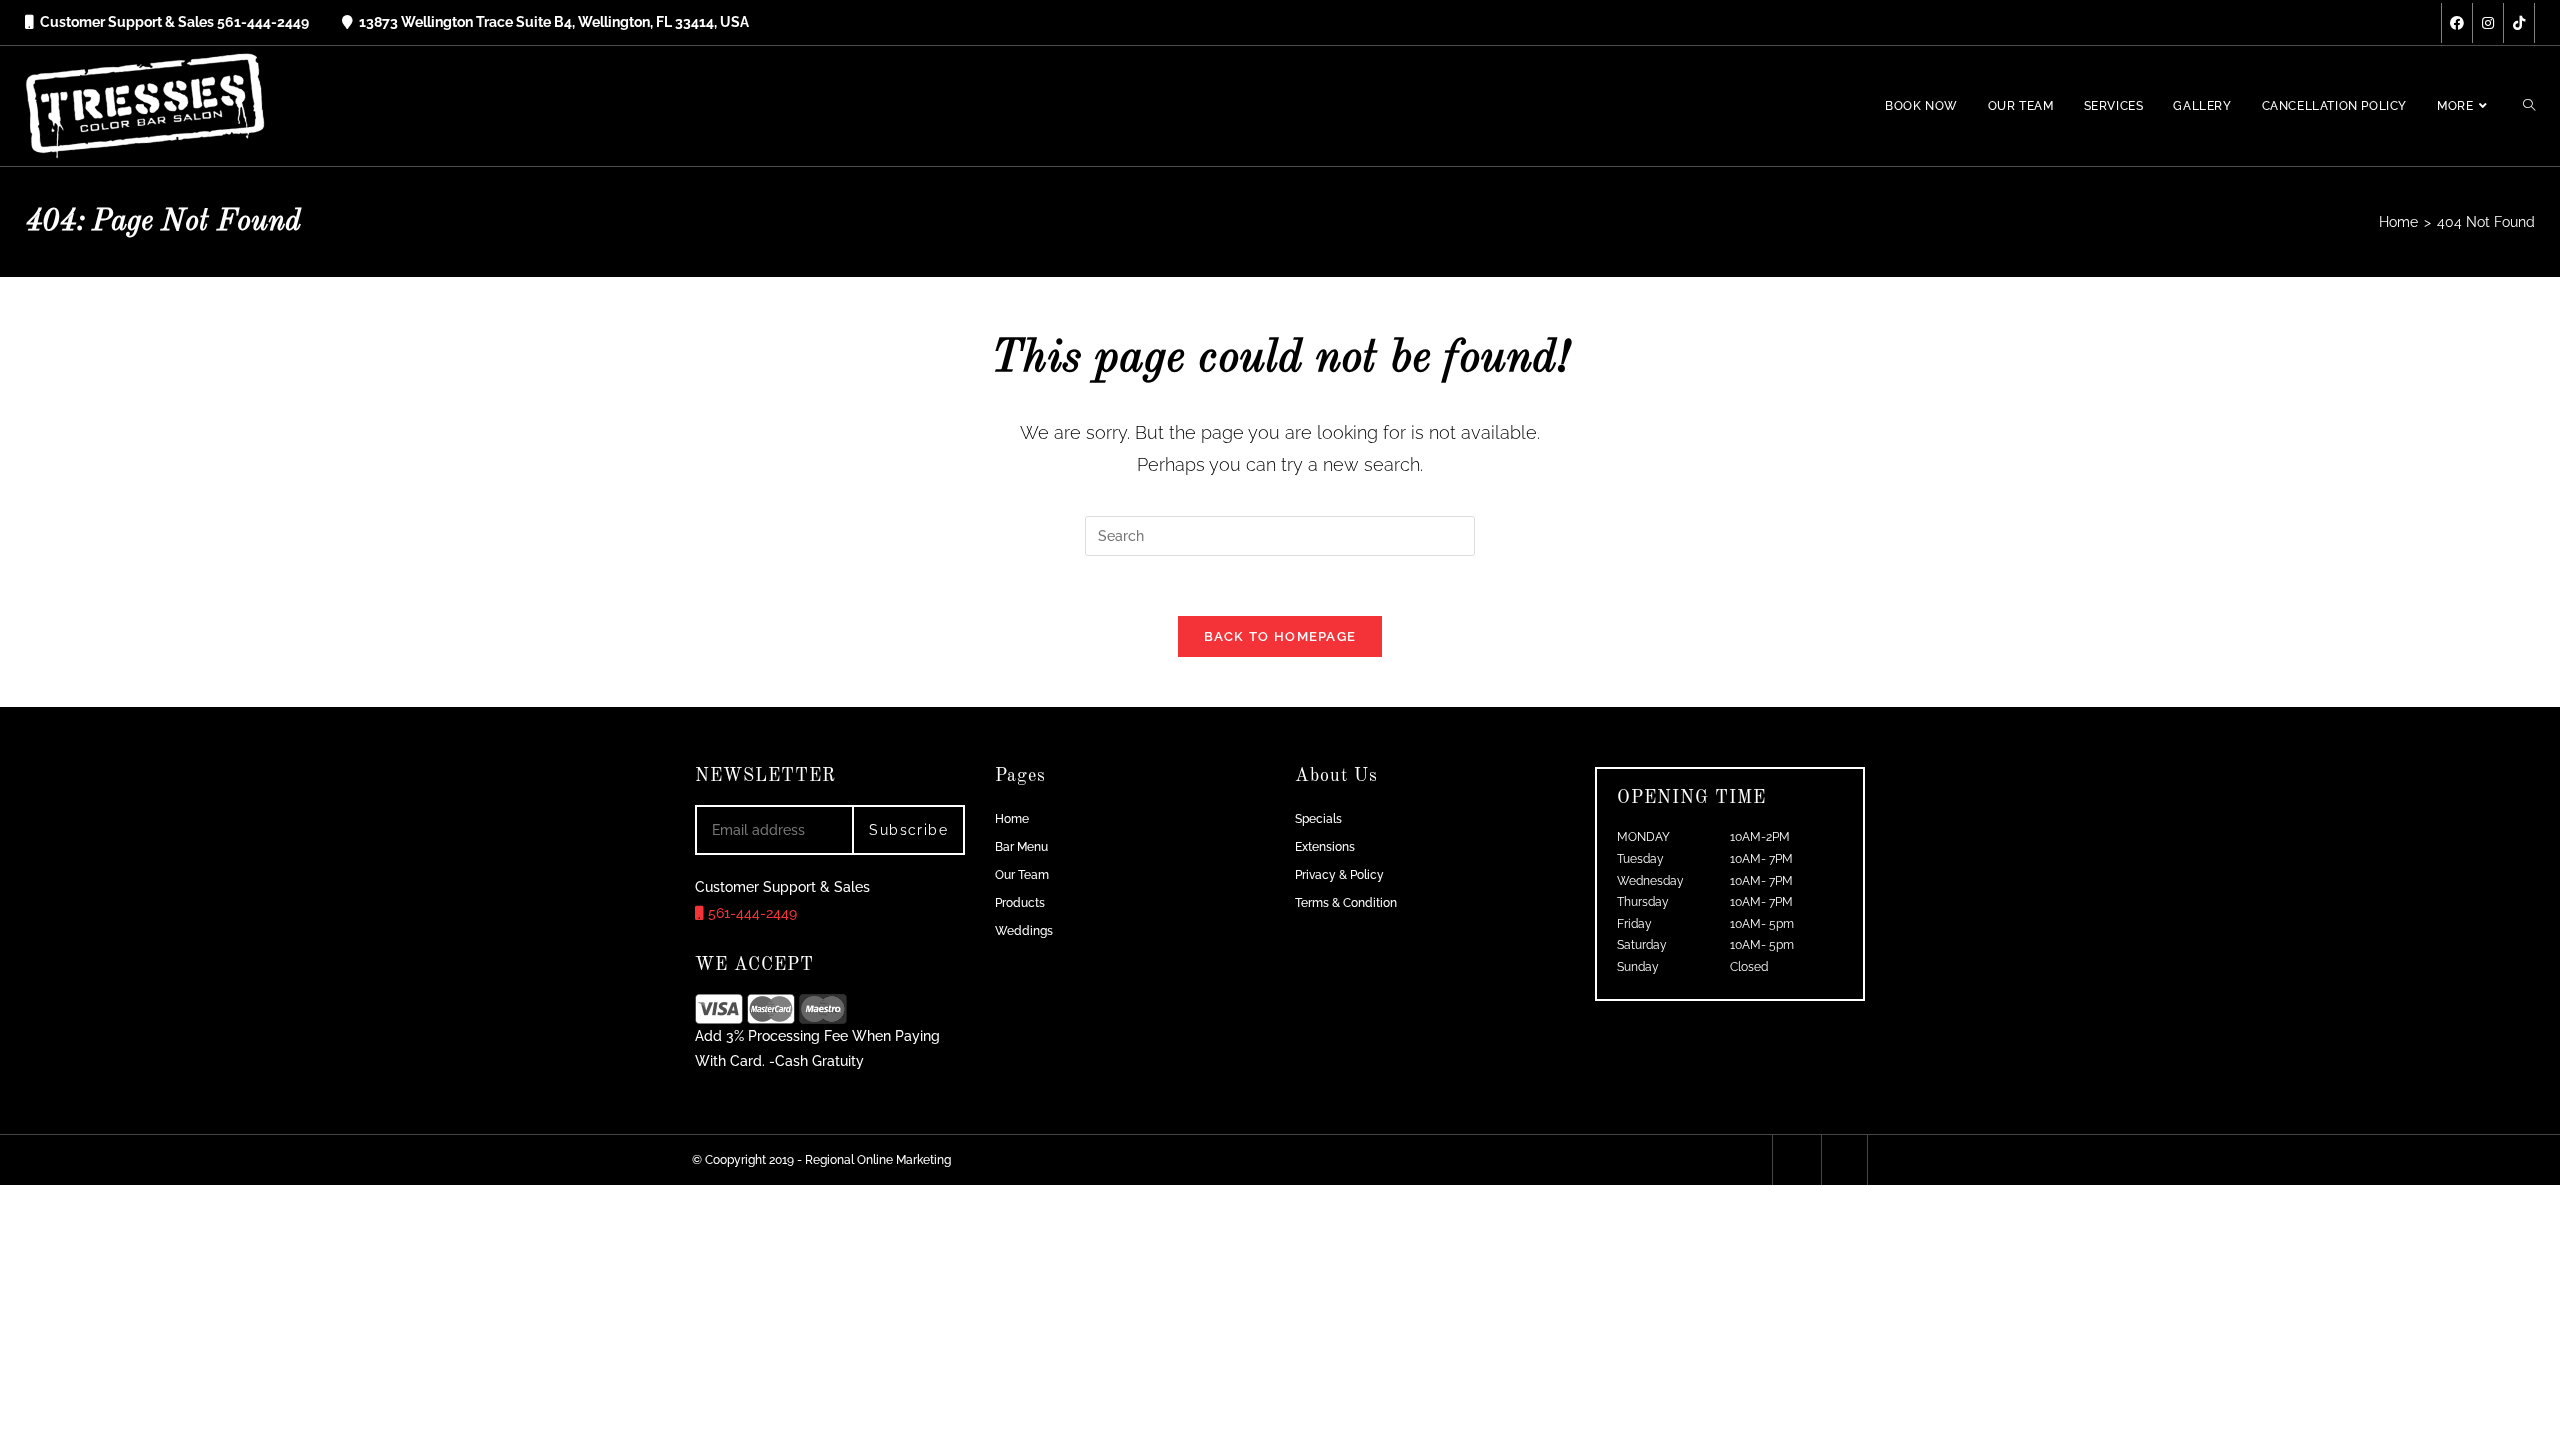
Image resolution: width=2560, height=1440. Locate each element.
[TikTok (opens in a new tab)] (2519, 23)
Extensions (1325, 847)
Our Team (1022, 875)
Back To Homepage (1280, 636)
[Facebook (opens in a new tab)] (2457, 23)
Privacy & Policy (1339, 875)
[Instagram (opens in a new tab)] (2488, 23)
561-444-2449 (750, 913)
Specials (1318, 819)
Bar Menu (1021, 847)
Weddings (1024, 931)
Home (1012, 819)
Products (1020, 903)
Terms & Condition (1346, 903)
